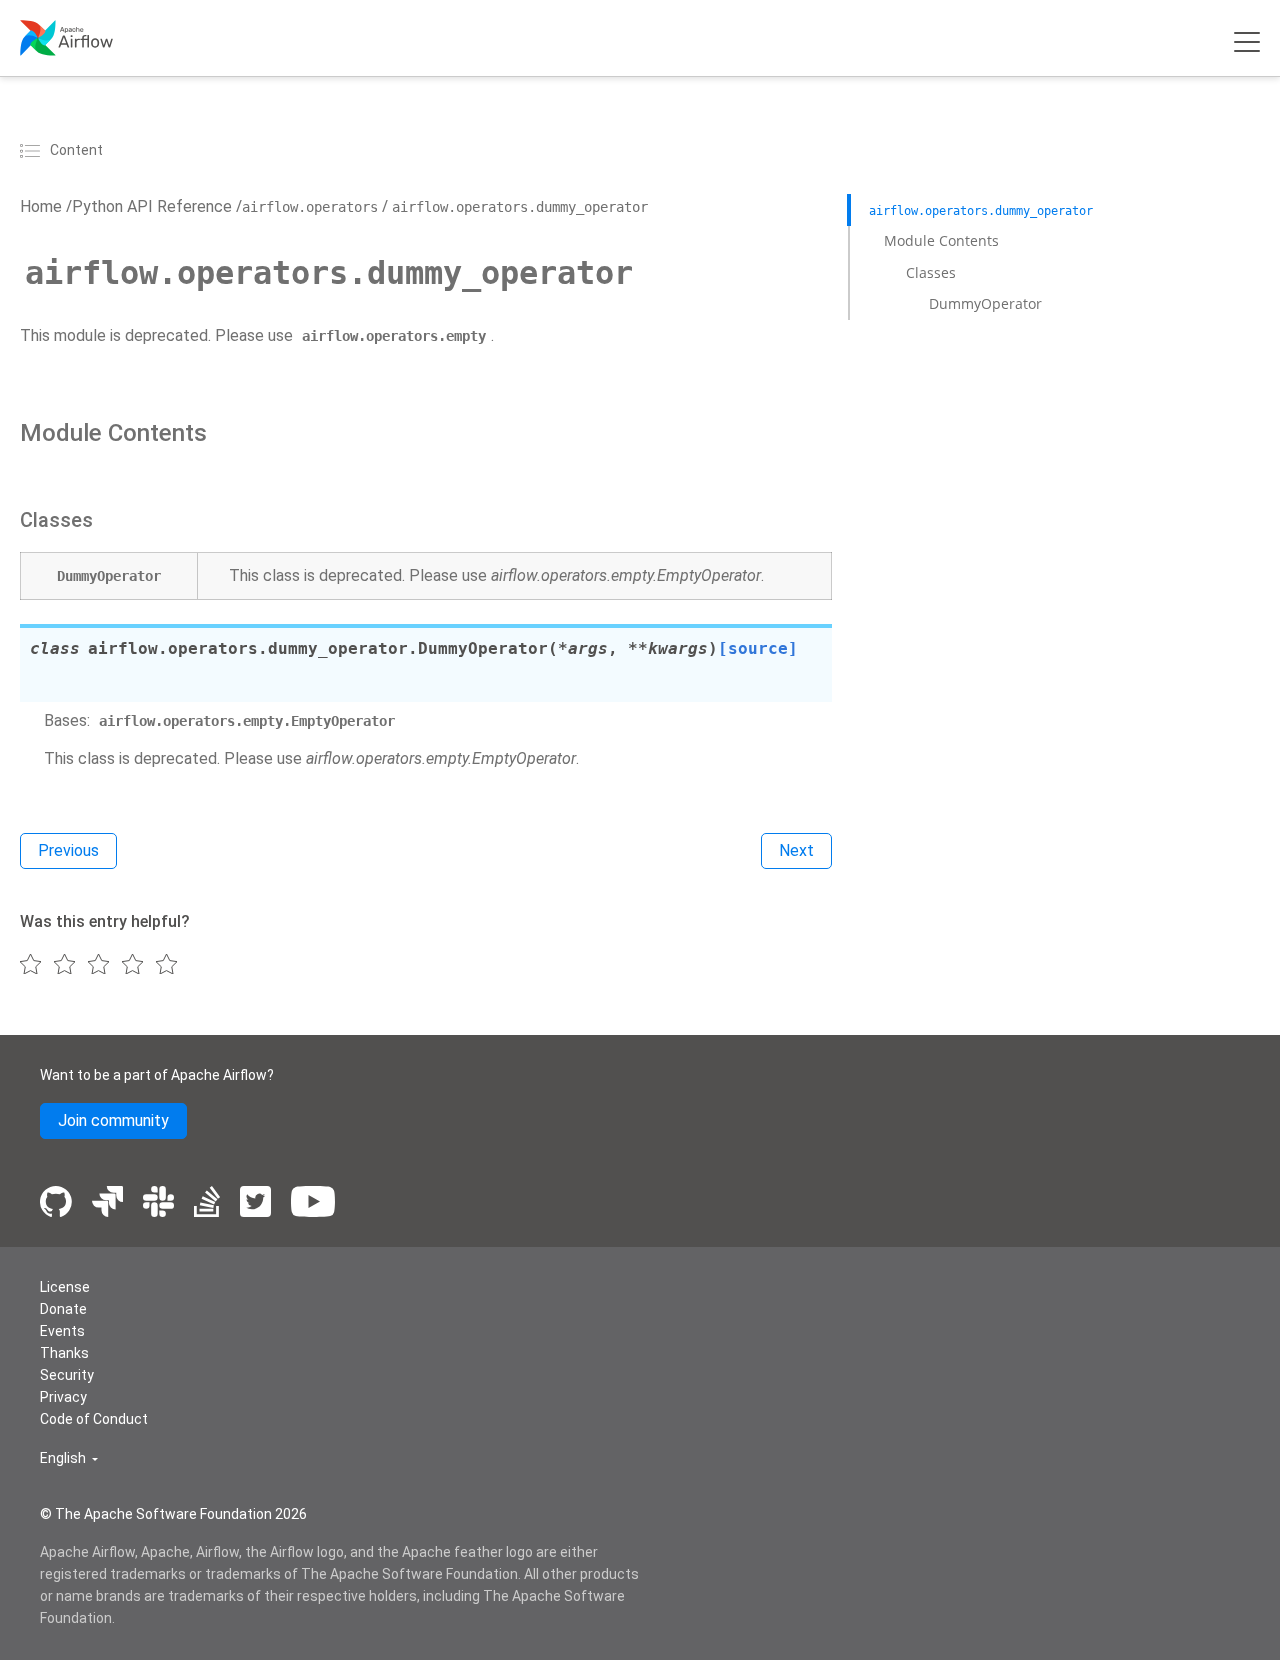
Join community (113, 1120)
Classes (931, 272)
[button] (69, 1458)
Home (41, 206)
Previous (68, 850)
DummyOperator (985, 303)
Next (796, 850)
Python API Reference (152, 206)
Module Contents (941, 240)
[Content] (33, 150)
